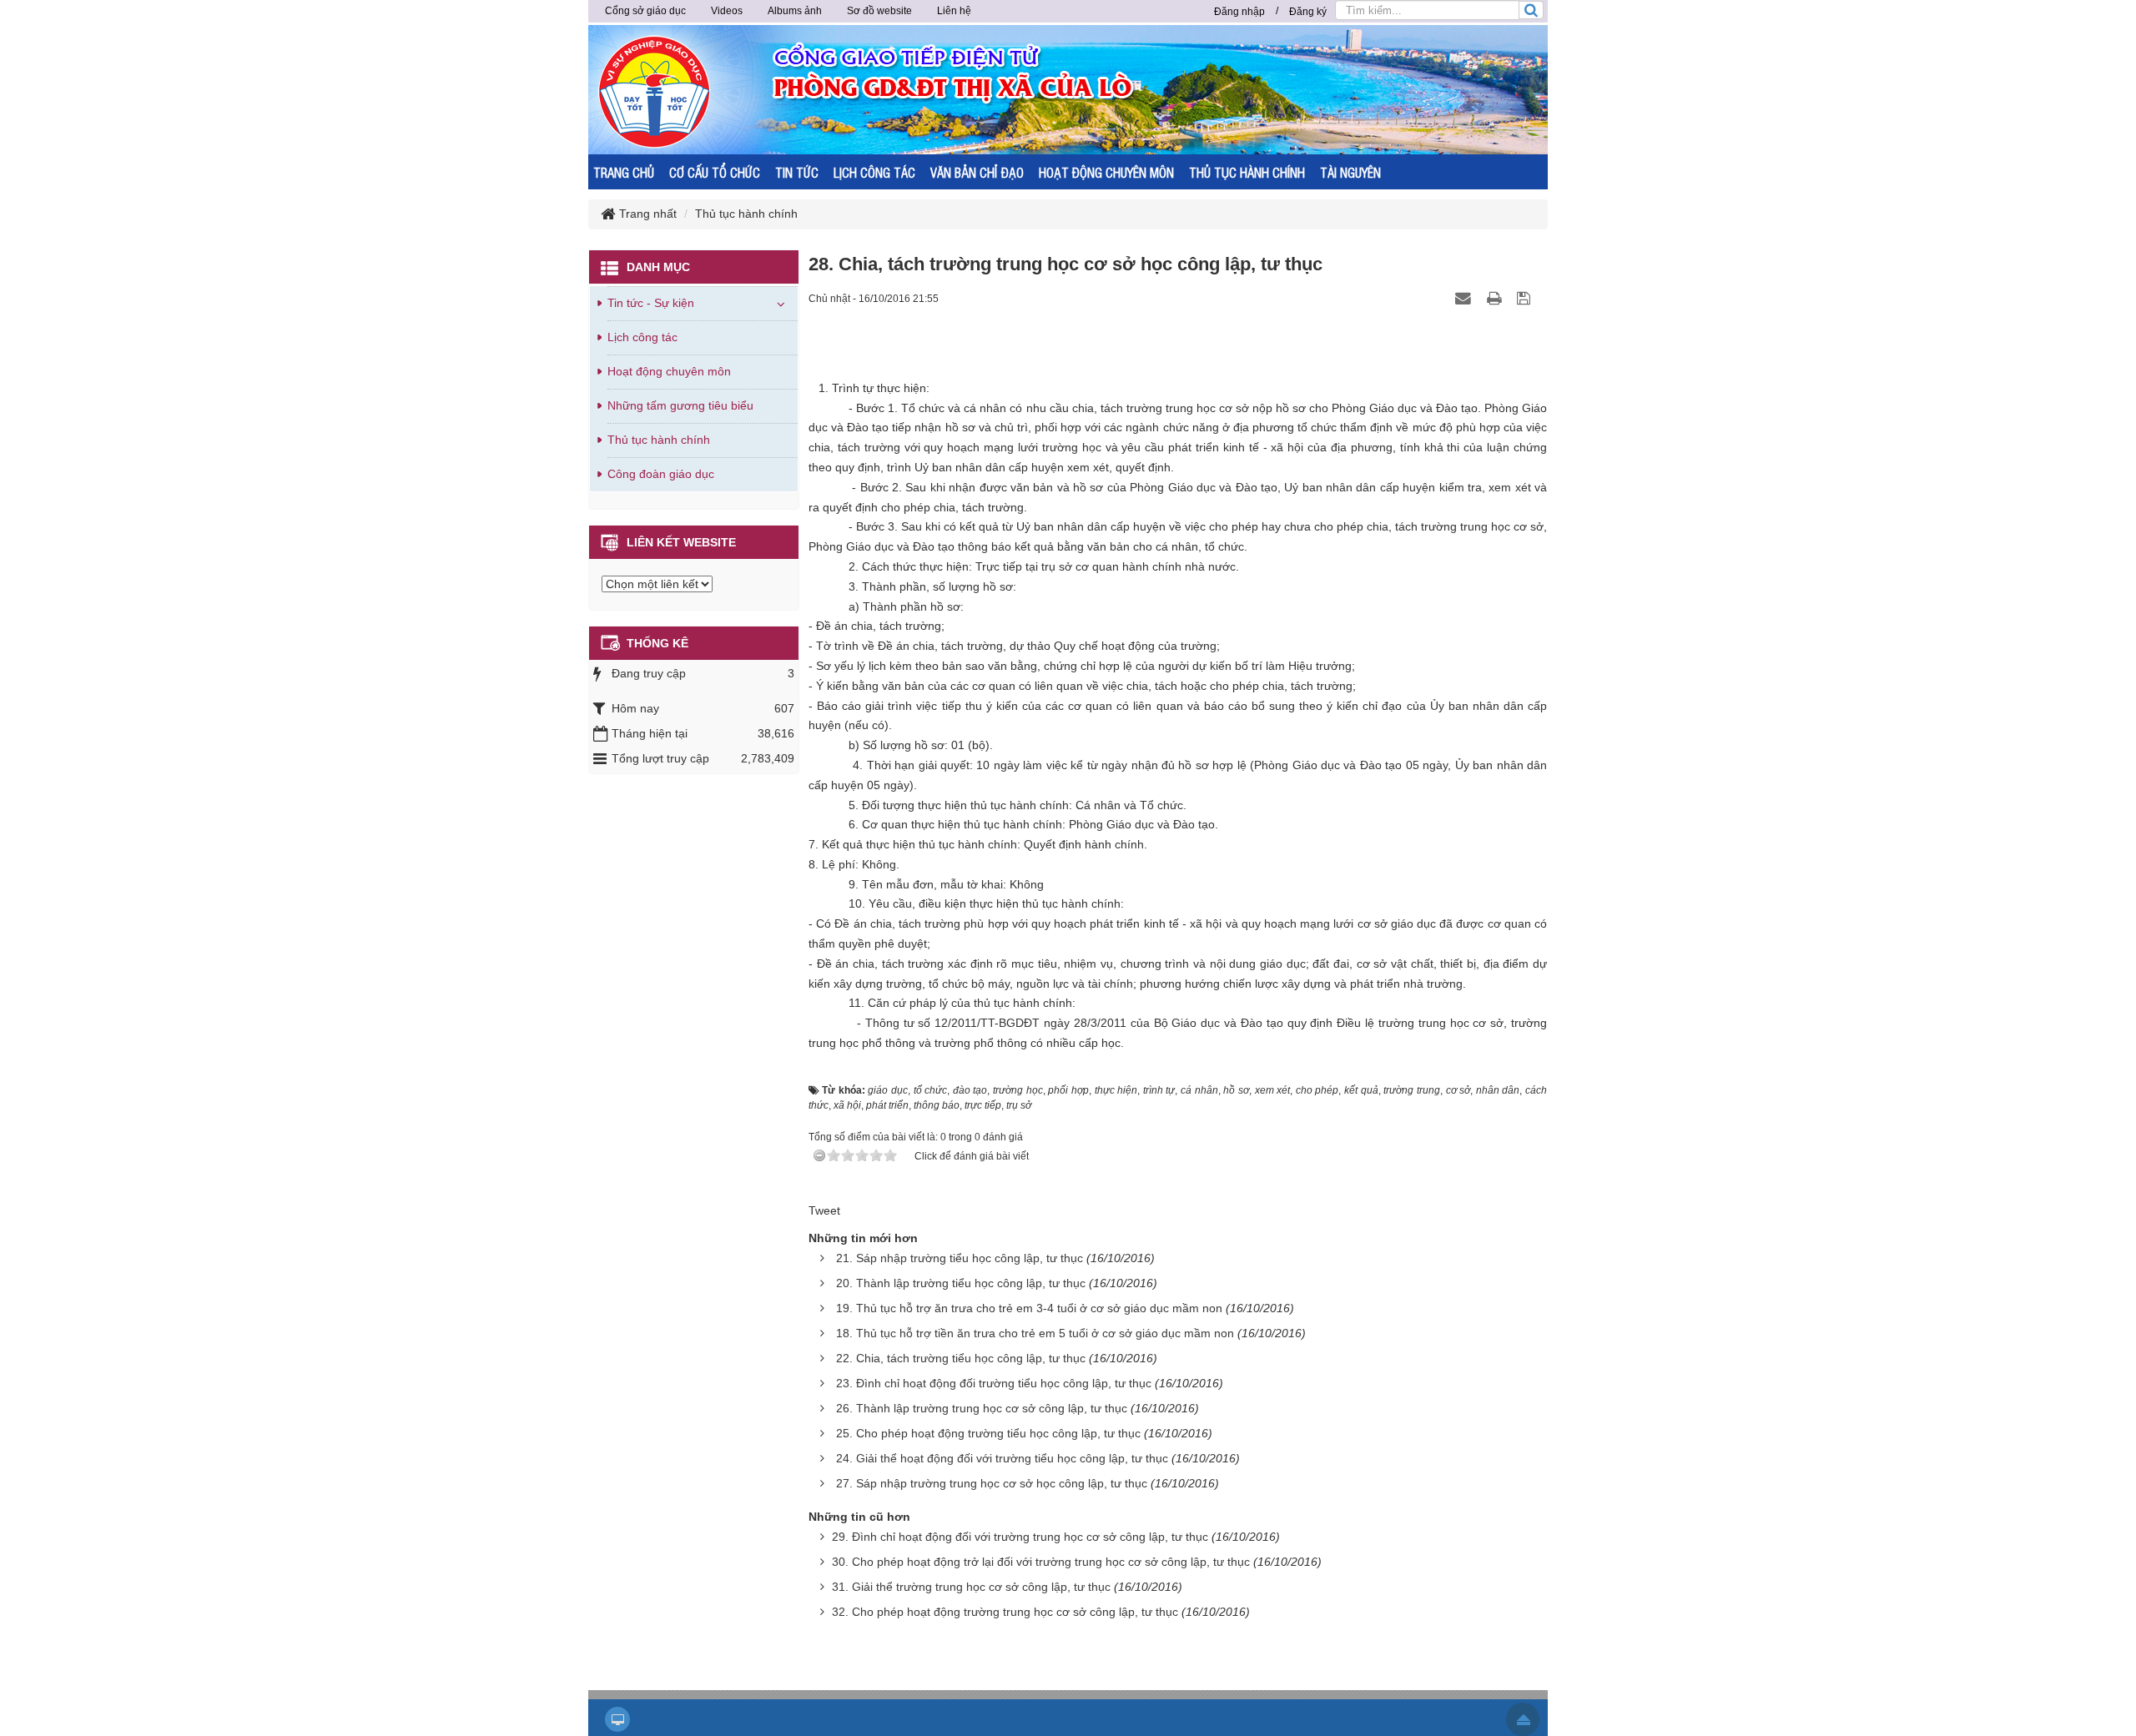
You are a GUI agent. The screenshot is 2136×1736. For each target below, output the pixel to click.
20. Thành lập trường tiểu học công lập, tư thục (961, 1283)
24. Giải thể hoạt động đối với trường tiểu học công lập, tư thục (1002, 1458)
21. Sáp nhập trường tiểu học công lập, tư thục (960, 1258)
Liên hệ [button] (954, 11)
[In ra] (1496, 298)
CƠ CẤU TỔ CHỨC (715, 172)
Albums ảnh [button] (795, 11)
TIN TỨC (797, 172)
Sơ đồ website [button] (879, 11)
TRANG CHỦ (624, 172)
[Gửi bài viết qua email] (1465, 298)
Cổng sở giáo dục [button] (645, 11)
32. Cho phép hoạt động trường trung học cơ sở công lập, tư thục (1005, 1612)
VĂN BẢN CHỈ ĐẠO (977, 172)
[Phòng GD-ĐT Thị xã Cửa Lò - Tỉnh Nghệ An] (655, 91)
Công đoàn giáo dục (661, 474)
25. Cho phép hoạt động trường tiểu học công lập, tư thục (988, 1433)
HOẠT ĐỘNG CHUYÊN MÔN (1106, 172)
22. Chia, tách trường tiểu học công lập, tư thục (961, 1358)
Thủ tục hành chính (659, 440)
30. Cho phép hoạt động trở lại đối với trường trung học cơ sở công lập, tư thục (1041, 1562)
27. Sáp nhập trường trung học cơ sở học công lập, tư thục (992, 1483)
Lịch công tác (642, 337)
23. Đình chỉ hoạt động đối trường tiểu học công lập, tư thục (994, 1383)
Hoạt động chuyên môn (669, 371)
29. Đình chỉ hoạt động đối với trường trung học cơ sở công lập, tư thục (1020, 1537)
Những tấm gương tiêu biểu (680, 405)
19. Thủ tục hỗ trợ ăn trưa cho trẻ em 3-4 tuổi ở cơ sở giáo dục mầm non (1029, 1308)
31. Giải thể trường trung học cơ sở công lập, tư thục (971, 1587)
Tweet (824, 1210)
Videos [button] (727, 11)
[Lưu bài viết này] (1526, 298)
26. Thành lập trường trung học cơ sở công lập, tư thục (982, 1408)
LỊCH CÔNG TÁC (874, 172)
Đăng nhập (1239, 12)
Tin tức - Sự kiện (651, 303)
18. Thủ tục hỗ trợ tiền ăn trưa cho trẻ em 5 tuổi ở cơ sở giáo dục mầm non (1035, 1333)
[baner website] (1131, 88)
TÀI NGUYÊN (1350, 172)
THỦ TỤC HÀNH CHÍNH (1247, 172)
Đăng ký (1308, 12)
